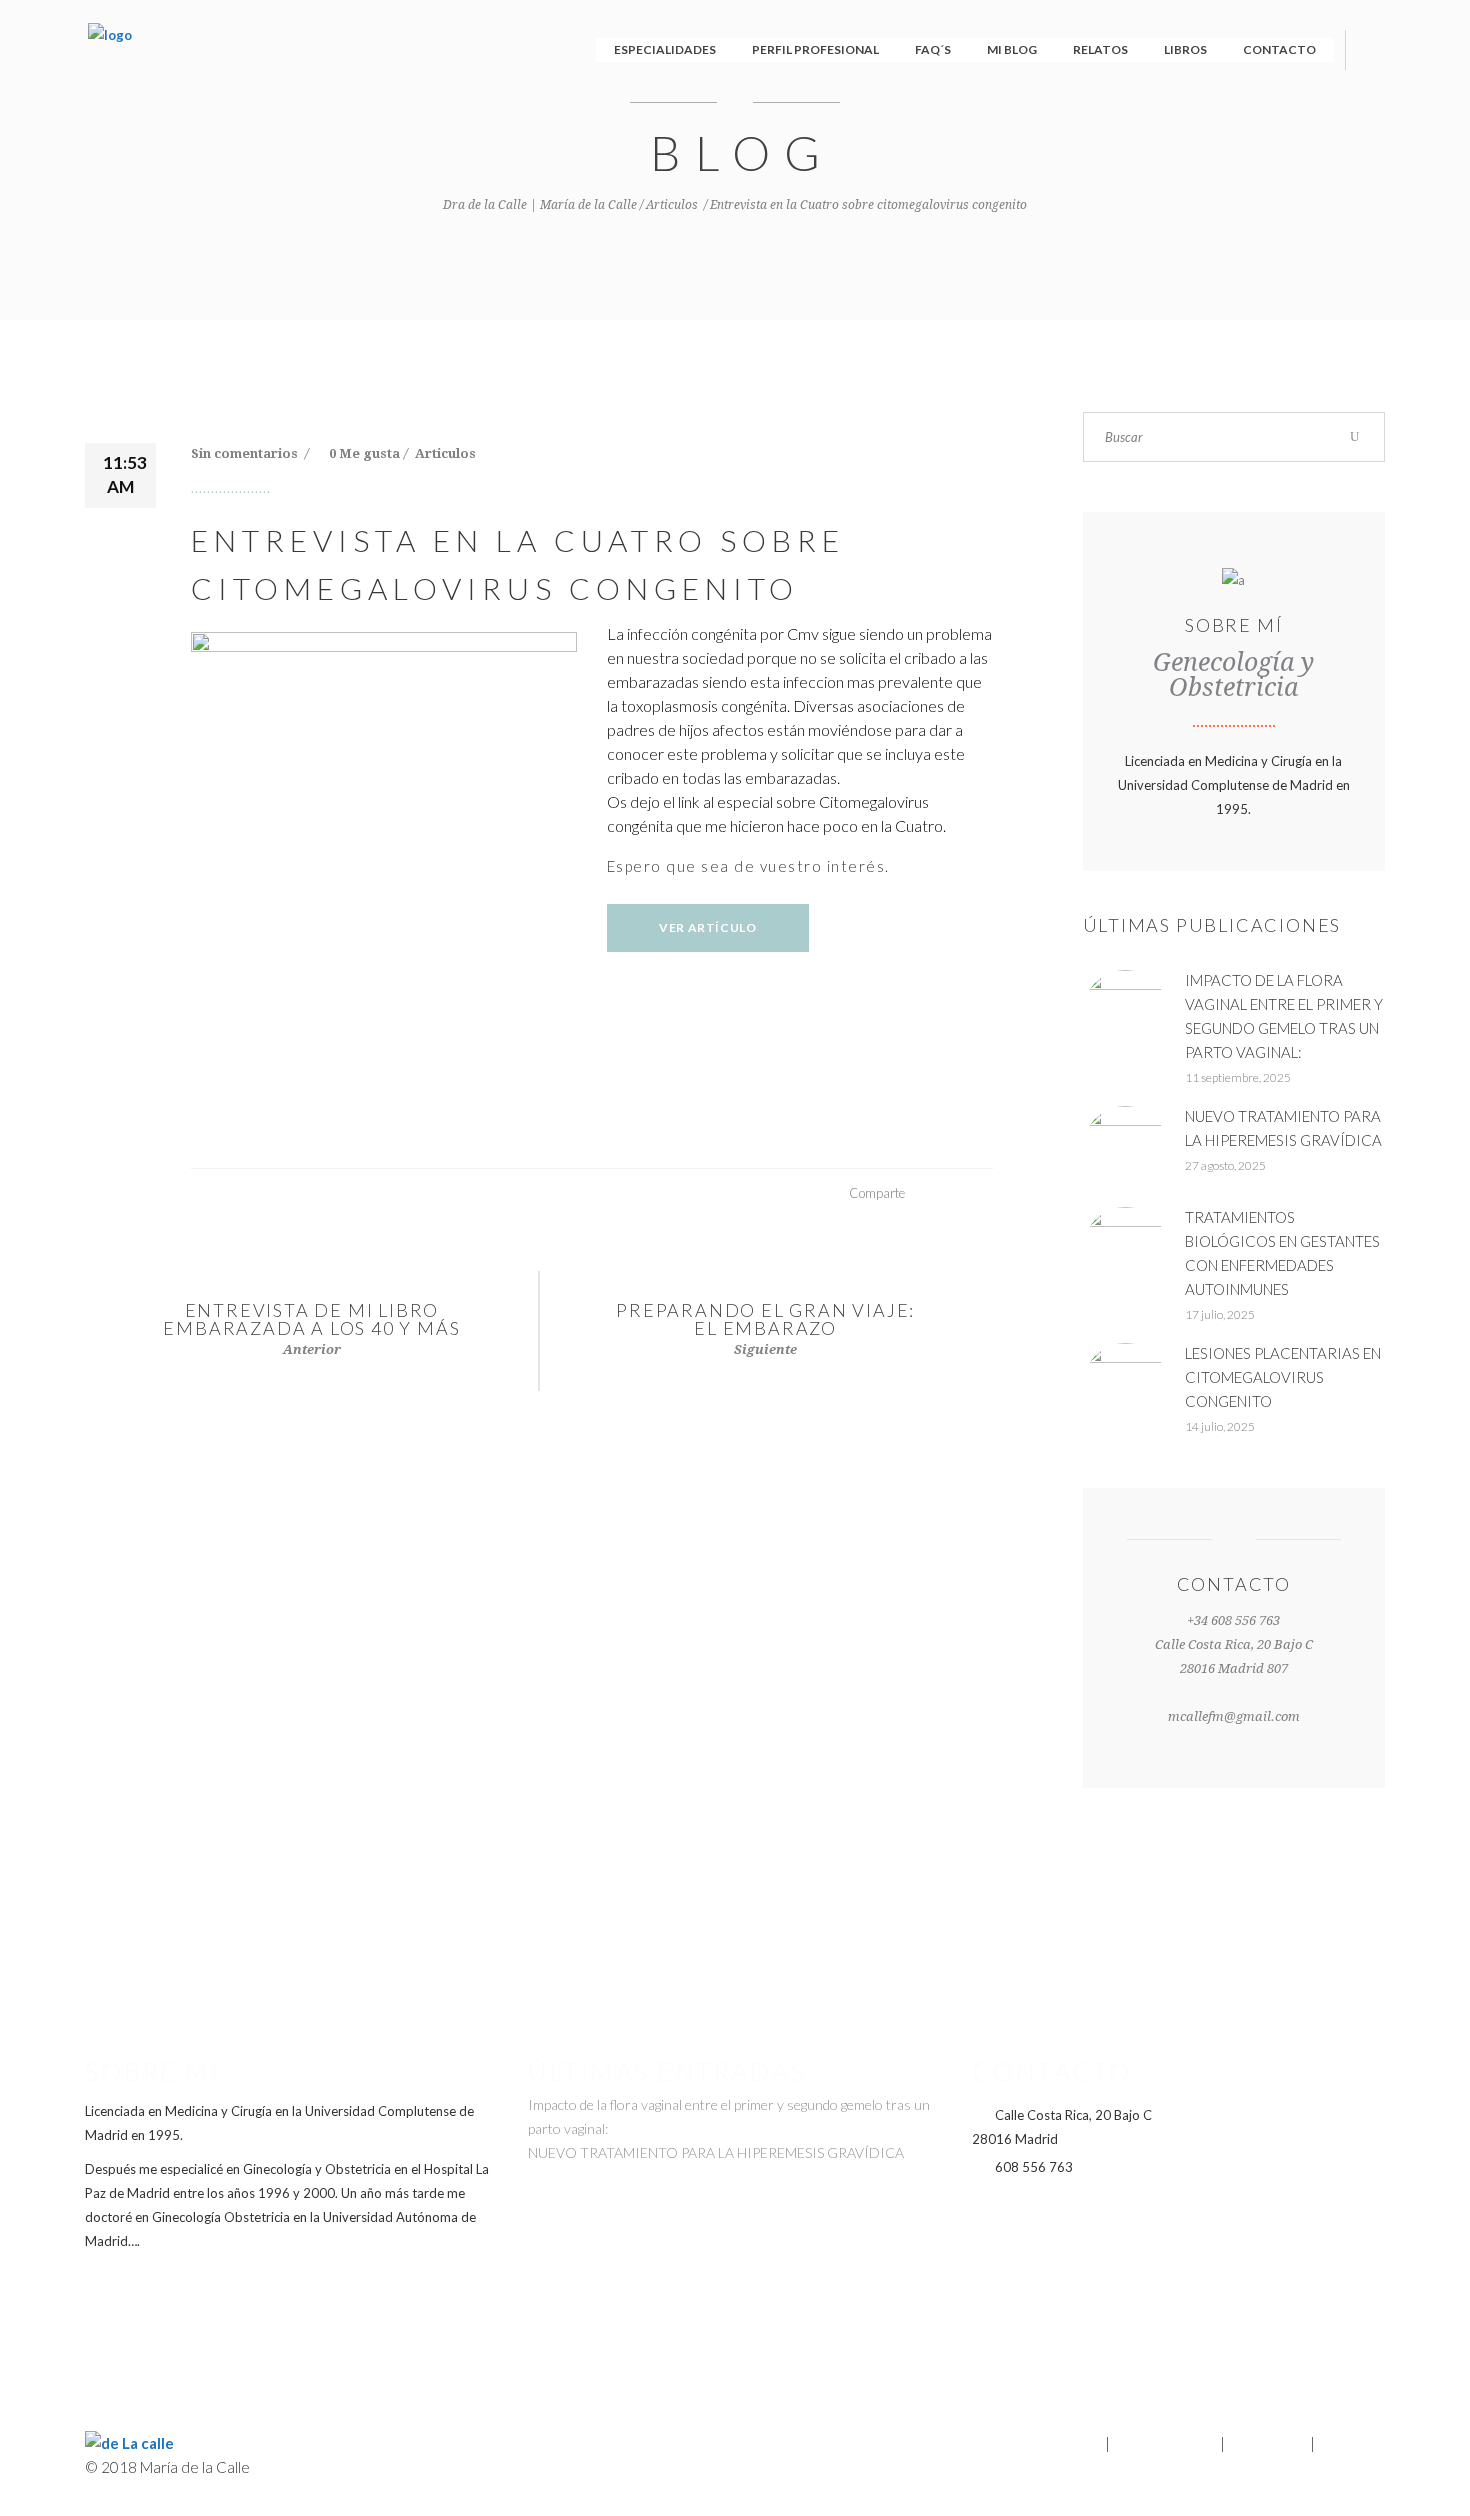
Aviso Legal (1267, 2443)
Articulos (672, 205)
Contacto (1351, 2443)
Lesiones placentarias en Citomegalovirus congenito (1283, 1377)
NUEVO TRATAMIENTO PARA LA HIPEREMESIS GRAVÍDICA (716, 2152)
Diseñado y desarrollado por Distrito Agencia (735, 2422)
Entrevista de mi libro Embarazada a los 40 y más (311, 1319)
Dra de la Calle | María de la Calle (540, 205)
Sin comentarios (246, 453)
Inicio (1083, 2443)
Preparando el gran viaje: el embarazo (765, 1319)
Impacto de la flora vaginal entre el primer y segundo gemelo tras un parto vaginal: (729, 2116)
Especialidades (1165, 2443)
